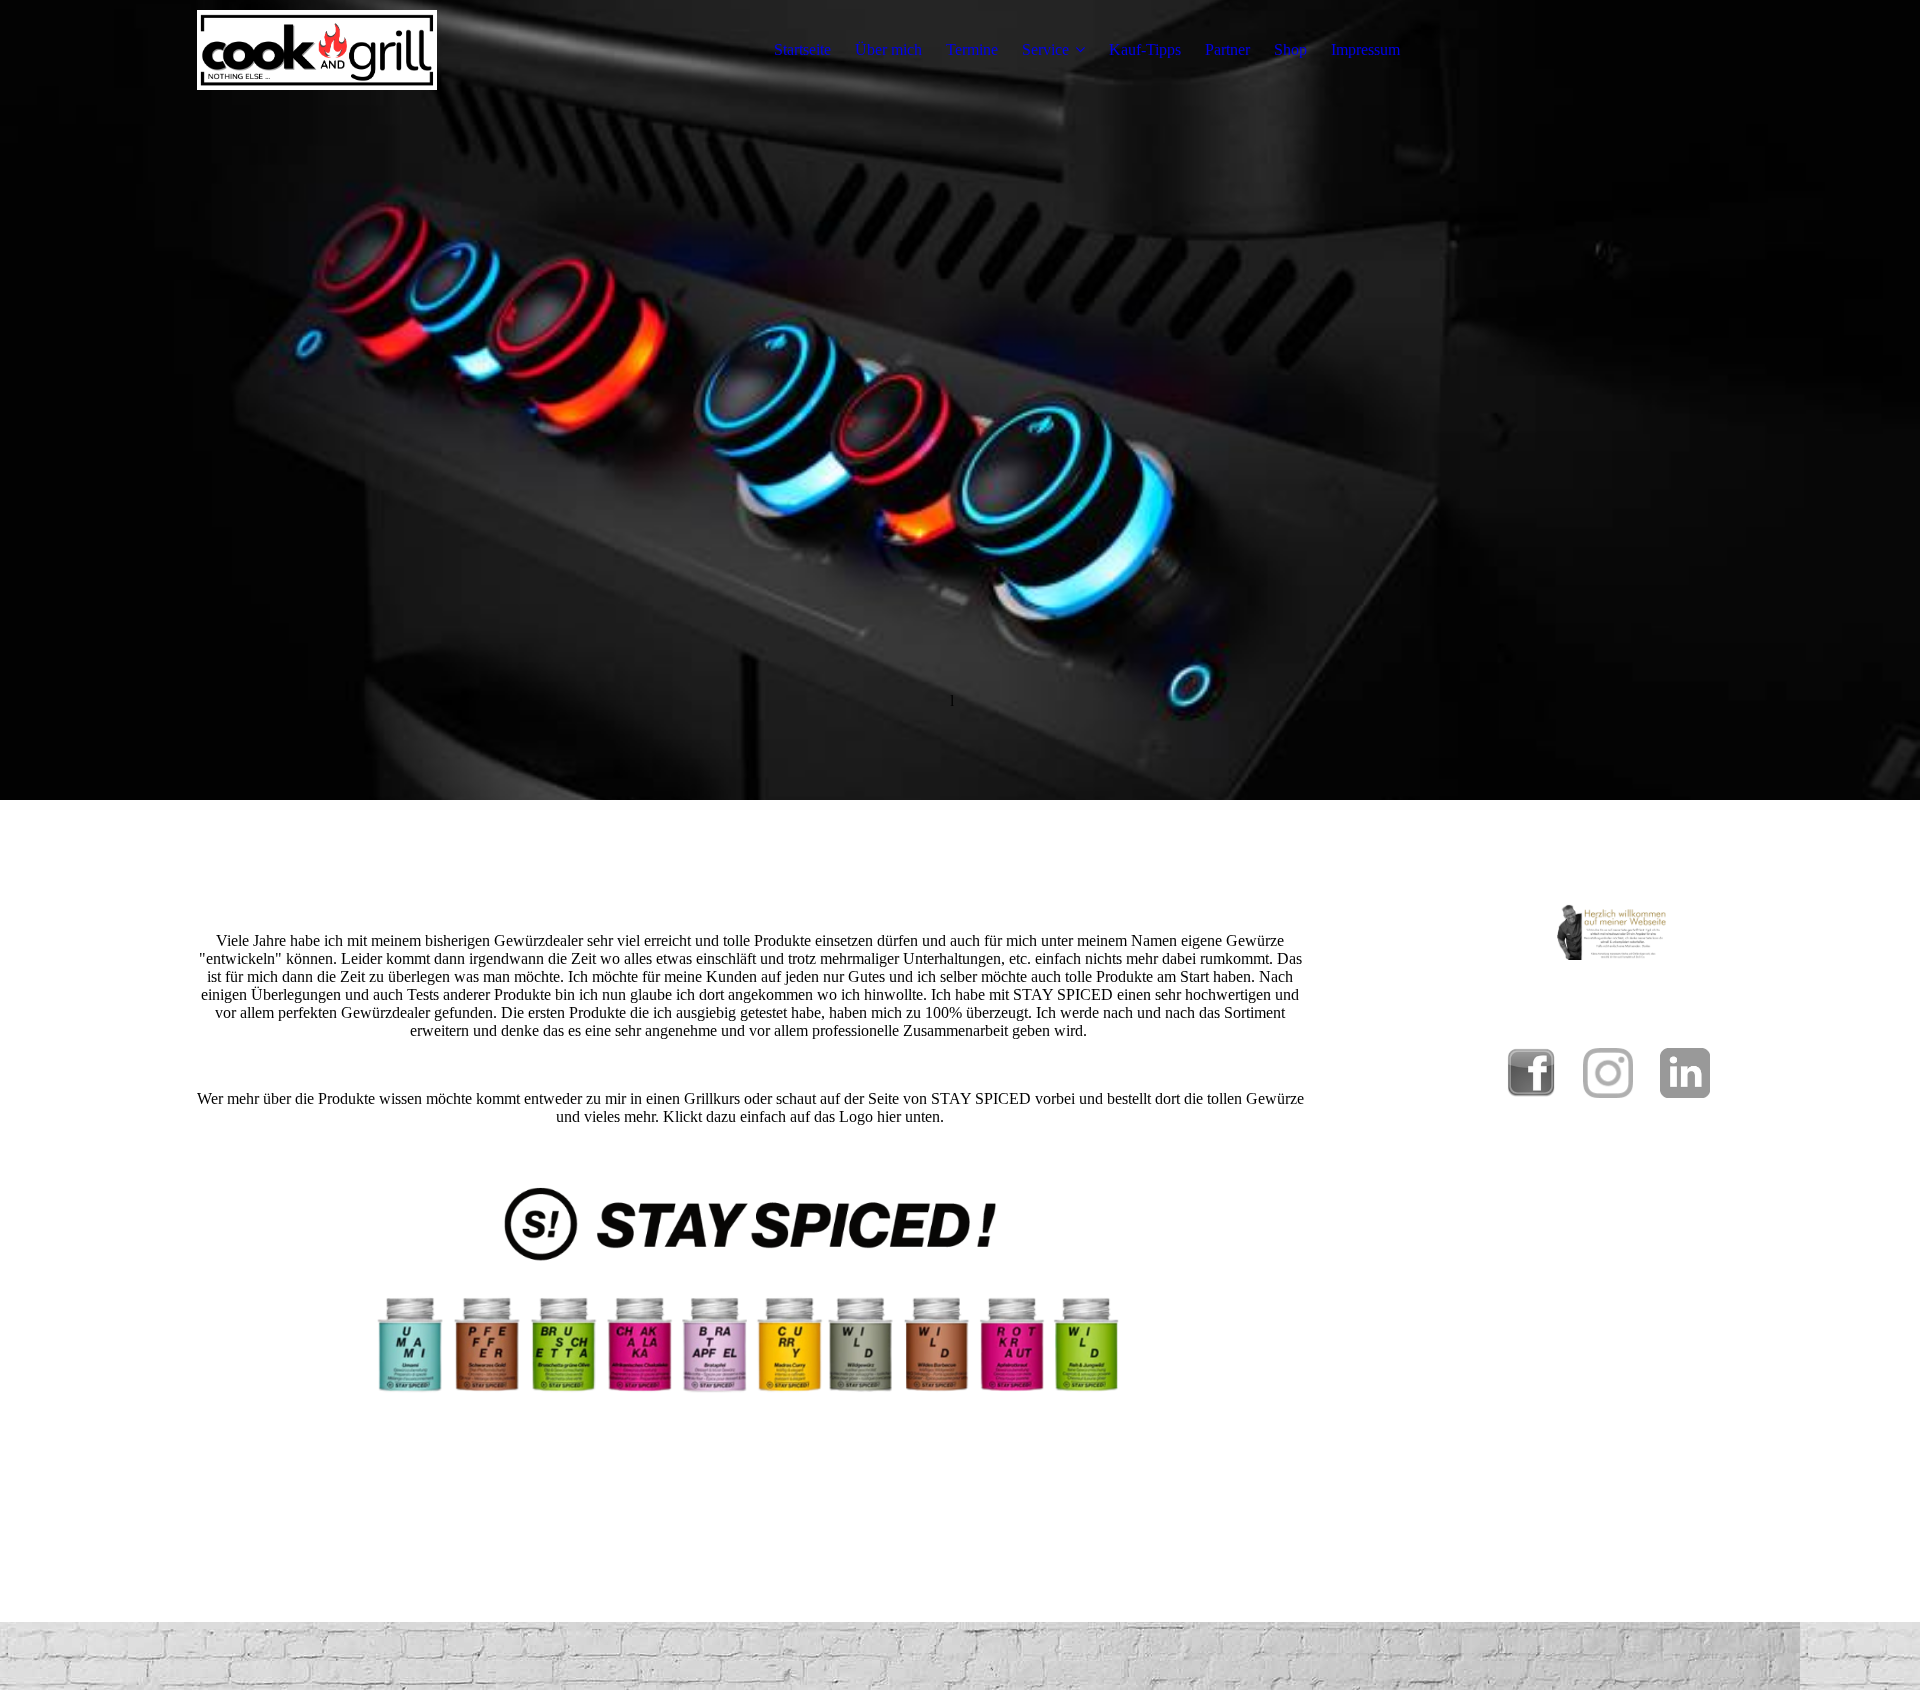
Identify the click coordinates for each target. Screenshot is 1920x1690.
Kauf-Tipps (1145, 49)
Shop (1290, 49)
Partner (1227, 49)
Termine (972, 49)
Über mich (888, 49)
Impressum (1365, 49)
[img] (317, 50)
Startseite (802, 49)
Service (1045, 49)
